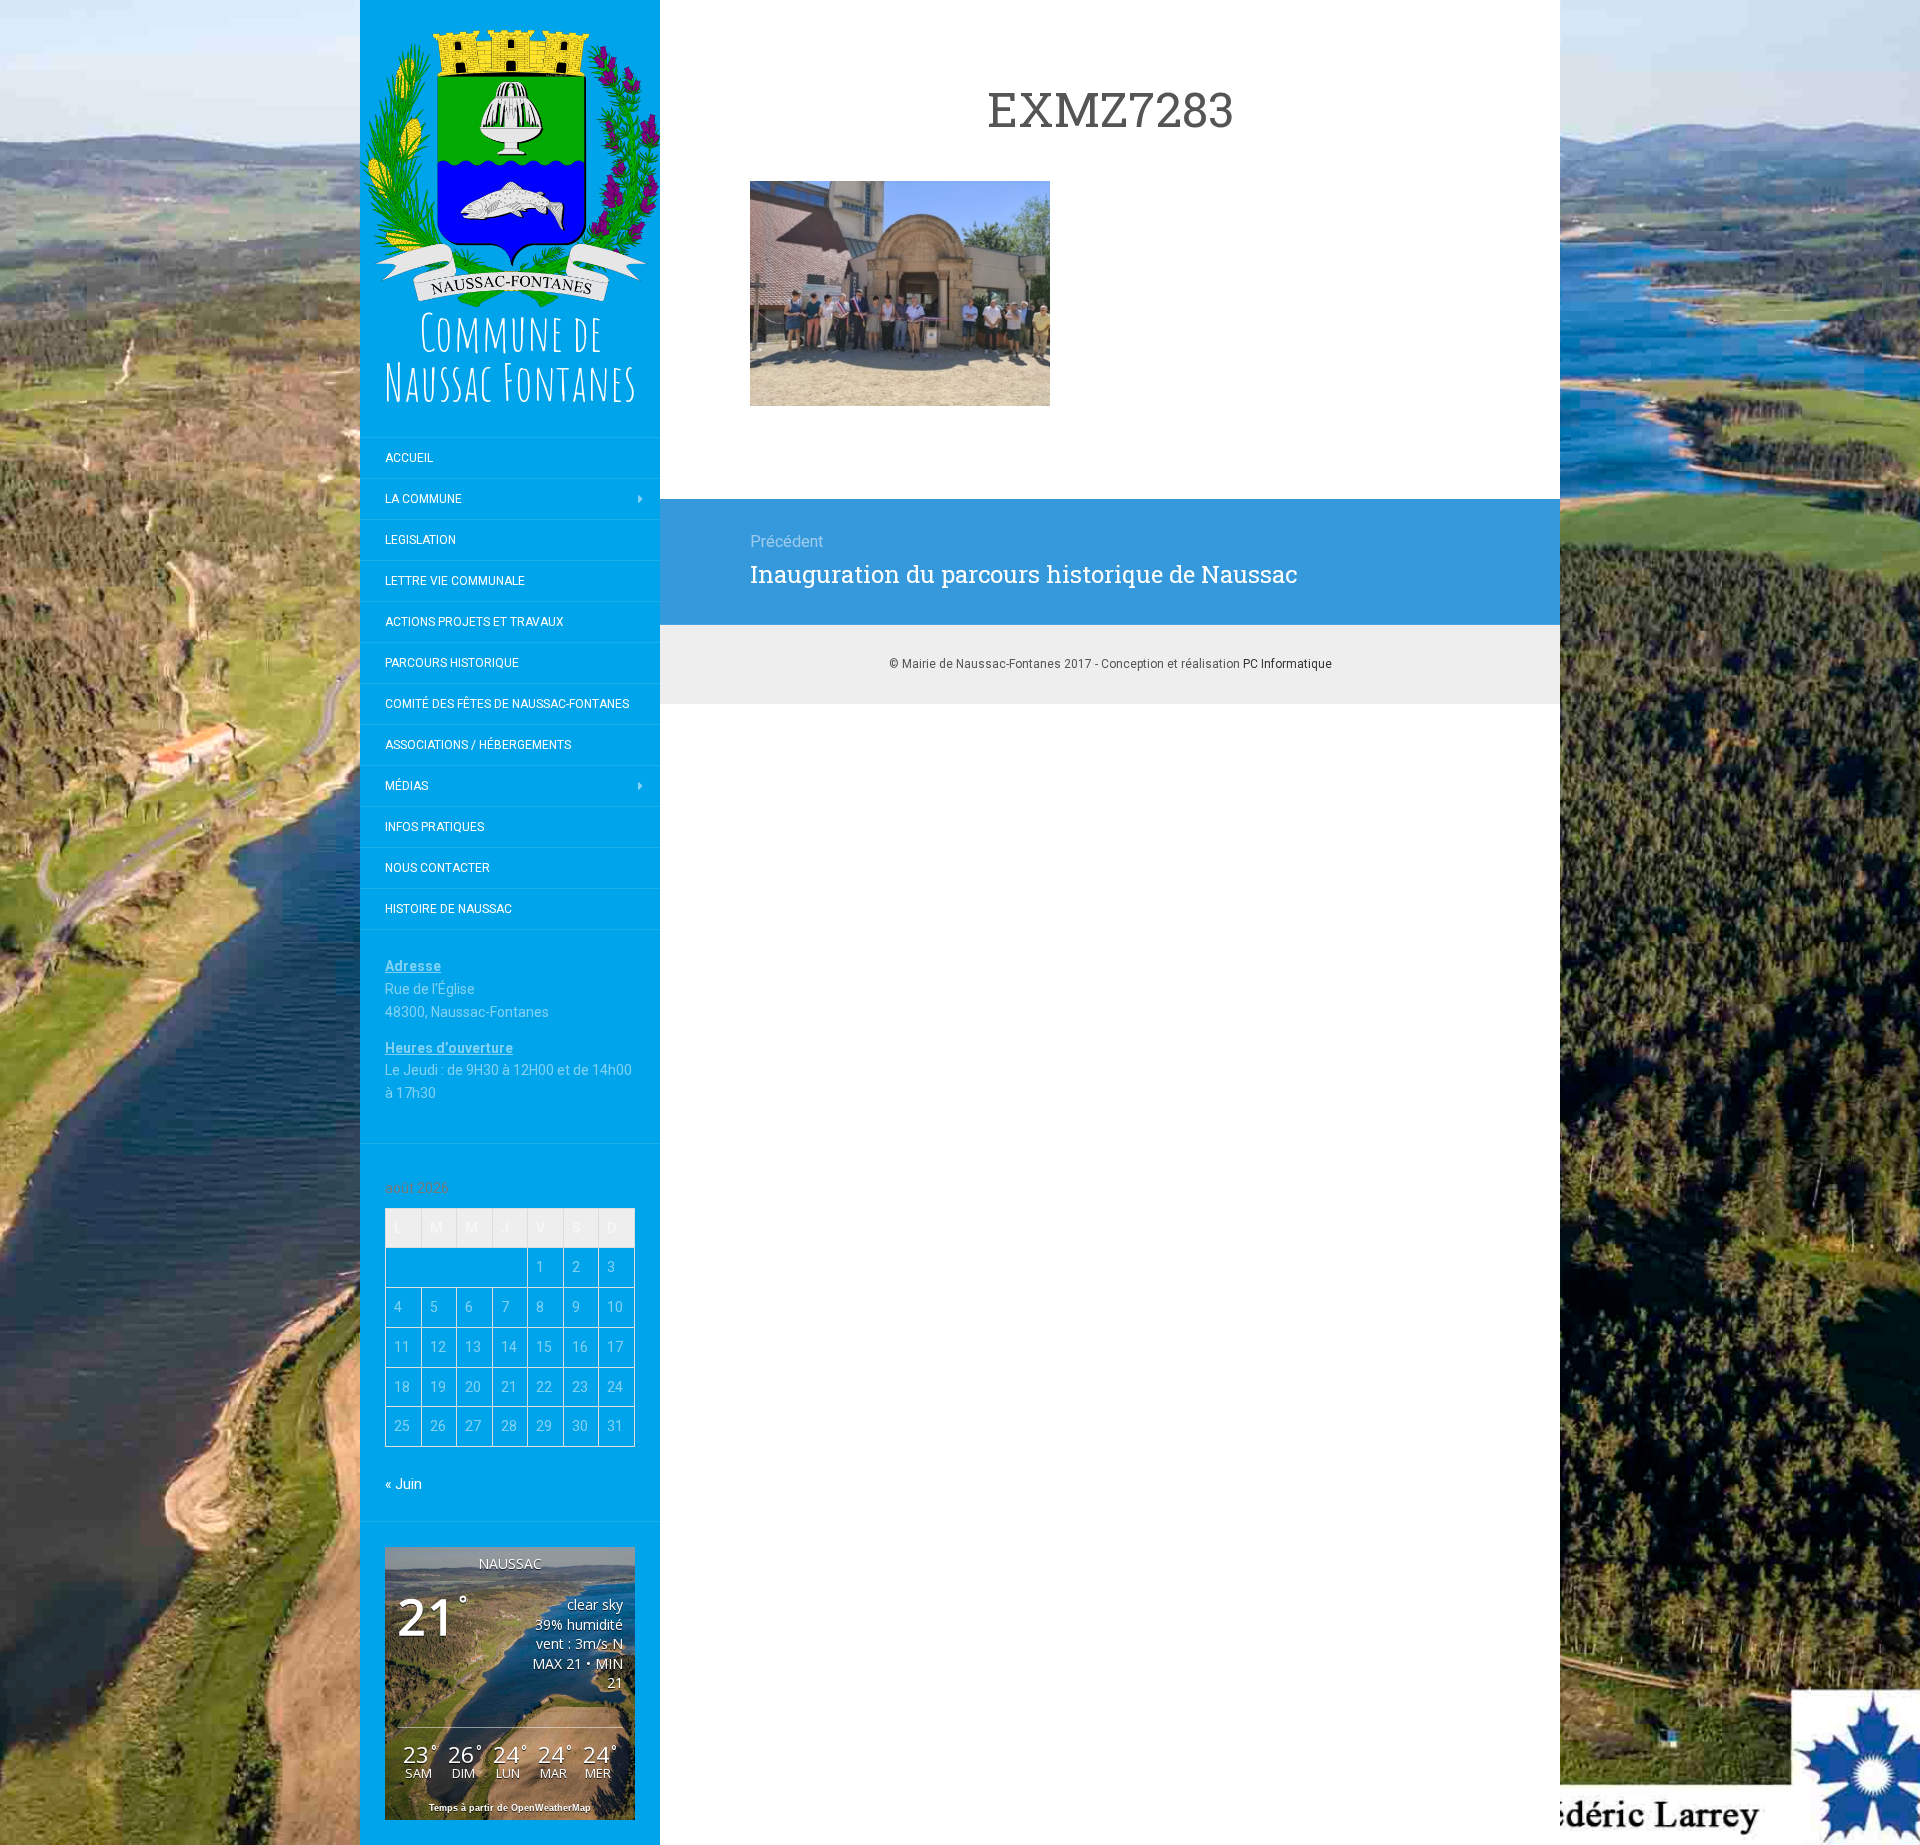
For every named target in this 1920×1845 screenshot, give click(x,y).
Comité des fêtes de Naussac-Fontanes (507, 704)
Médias (406, 786)
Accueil (409, 458)
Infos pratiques (434, 827)
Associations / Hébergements (478, 745)
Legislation (420, 540)
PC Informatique (1287, 664)
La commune (423, 499)
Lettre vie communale (455, 581)
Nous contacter (437, 868)
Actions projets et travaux (474, 622)
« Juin (403, 1484)
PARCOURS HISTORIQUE (452, 663)
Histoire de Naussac (448, 909)
